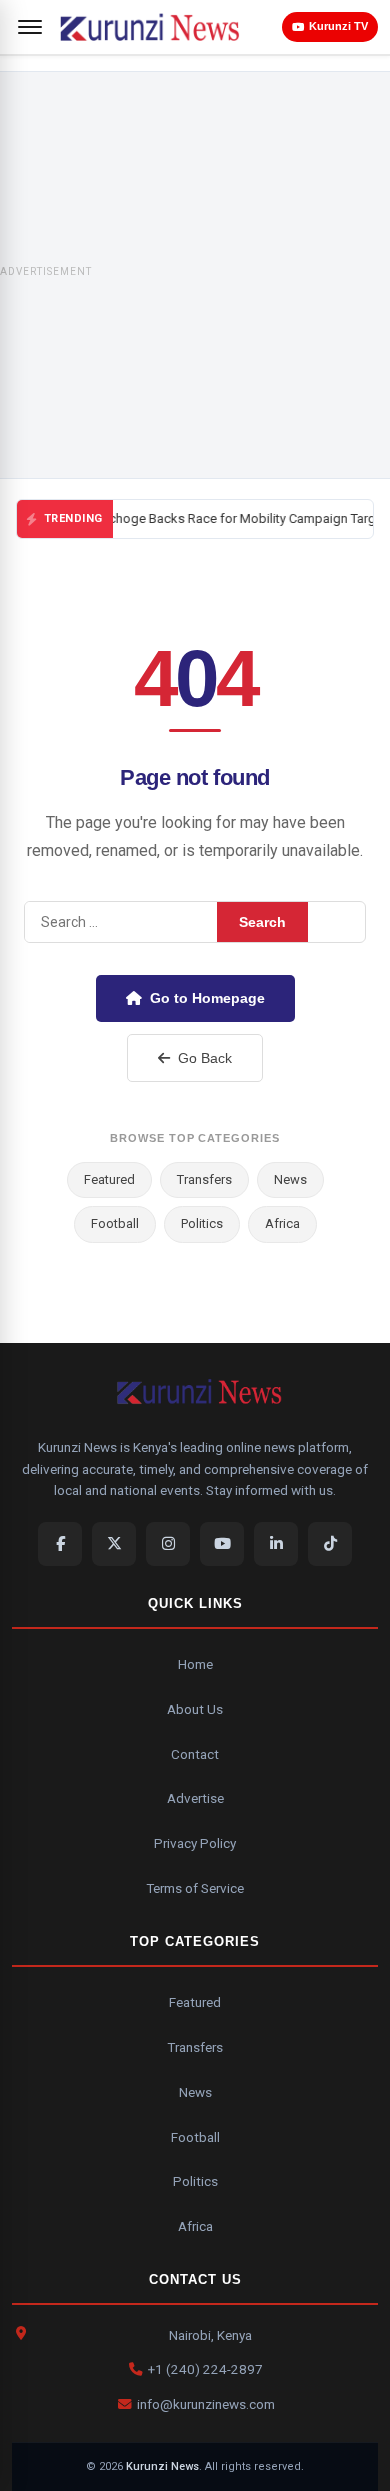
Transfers (204, 1179)
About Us (195, 1709)
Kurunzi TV (338, 26)
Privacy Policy (195, 1843)
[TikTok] (330, 1544)
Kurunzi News (162, 2466)
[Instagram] (168, 1544)
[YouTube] (222, 1544)
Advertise (195, 1798)
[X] (114, 1544)
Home (195, 1664)
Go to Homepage (207, 998)
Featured (109, 1179)
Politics (202, 1223)
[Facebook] (60, 1544)
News (290, 1179)
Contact (195, 1754)
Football (115, 1223)
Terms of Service (195, 1888)
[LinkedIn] (276, 1544)
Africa (282, 1223)
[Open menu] (30, 27)
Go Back (205, 1058)
